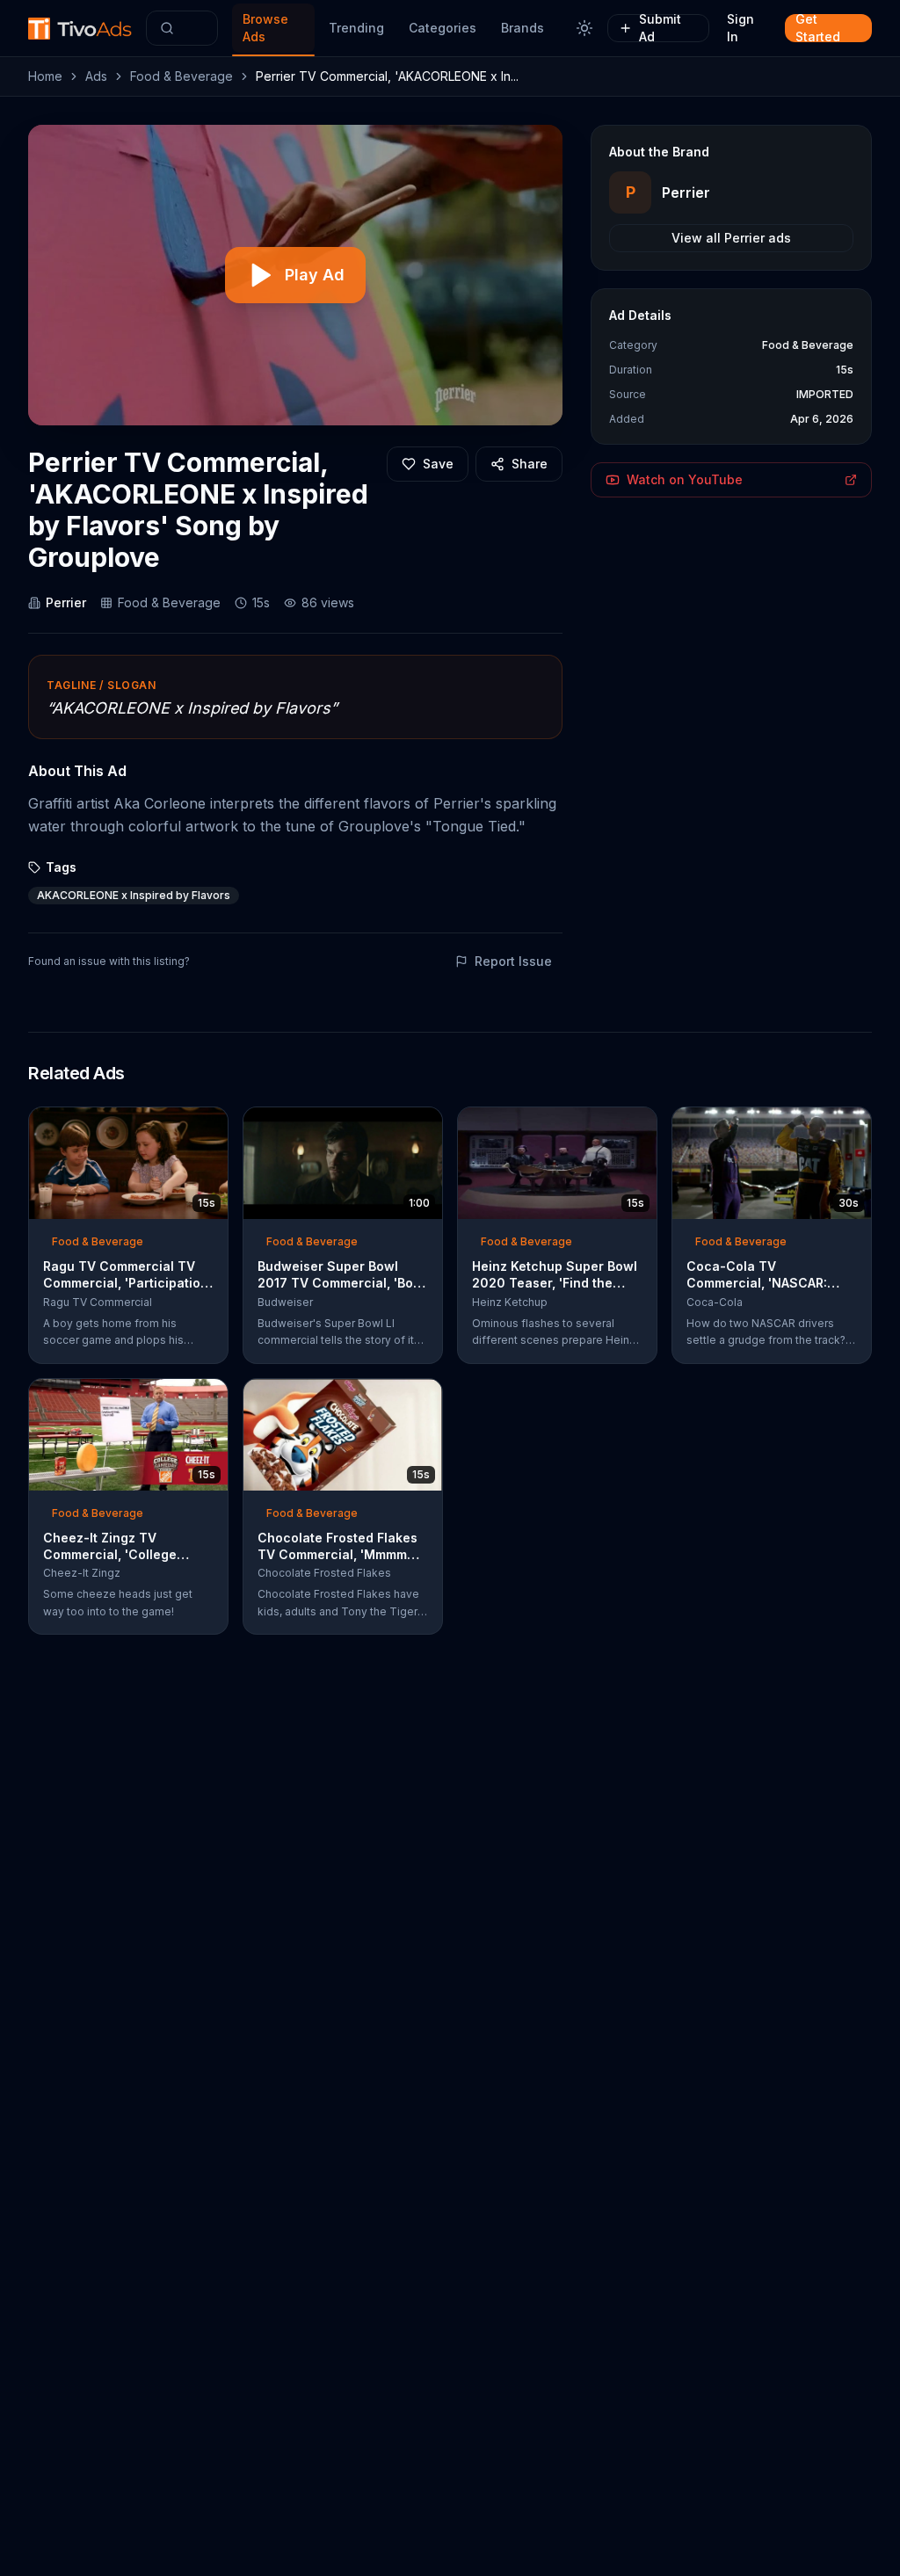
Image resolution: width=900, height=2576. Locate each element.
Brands (523, 28)
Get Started (818, 28)
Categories (443, 28)
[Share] (209, 1126)
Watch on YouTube (685, 479)
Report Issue (513, 961)
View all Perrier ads (731, 238)
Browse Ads (265, 28)
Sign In (740, 28)
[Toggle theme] (584, 28)
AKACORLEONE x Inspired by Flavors (134, 895)
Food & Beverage (181, 76)
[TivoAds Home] (80, 29)
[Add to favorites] (183, 1126)
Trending (356, 28)
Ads (96, 76)
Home (45, 76)
